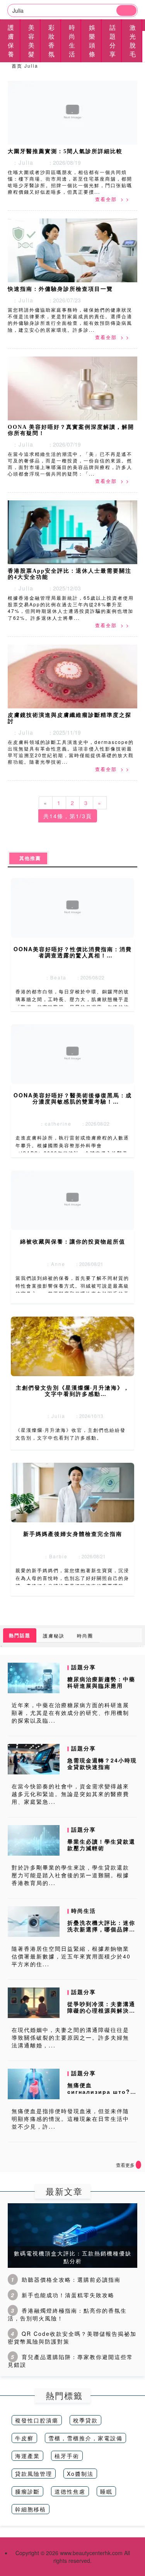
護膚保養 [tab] (11, 41)
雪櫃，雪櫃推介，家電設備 (85, 2438)
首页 (17, 66)
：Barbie (54, 1556)
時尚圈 (85, 1635)
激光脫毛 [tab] (133, 41)
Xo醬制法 (80, 2474)
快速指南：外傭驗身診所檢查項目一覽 (60, 289)
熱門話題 (20, 1635)
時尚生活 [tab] (72, 41)
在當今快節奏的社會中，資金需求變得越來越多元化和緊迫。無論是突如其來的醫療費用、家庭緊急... (70, 1794)
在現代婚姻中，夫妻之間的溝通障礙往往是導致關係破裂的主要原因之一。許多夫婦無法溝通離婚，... (70, 2037)
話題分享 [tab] (113, 41)
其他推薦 (28, 858)
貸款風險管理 (34, 2474)
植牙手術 (67, 2456)
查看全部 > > (112, 199)
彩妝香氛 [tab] (52, 41)
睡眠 (106, 2491)
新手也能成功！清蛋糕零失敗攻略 (68, 2295)
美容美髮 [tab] (32, 41)
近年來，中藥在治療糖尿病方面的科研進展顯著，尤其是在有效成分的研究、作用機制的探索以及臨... (70, 1713)
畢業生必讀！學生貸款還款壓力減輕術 (101, 1845)
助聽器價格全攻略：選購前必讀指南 (71, 2279)
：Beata (54, 977)
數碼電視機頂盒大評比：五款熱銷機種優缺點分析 (73, 2257)
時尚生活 (84, 1911)
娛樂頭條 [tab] (92, 41)
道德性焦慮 (70, 2491)
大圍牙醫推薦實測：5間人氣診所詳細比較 (65, 151)
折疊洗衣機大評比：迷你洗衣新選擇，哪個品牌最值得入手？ (101, 1929)
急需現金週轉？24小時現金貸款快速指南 (102, 1763)
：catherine (54, 1123)
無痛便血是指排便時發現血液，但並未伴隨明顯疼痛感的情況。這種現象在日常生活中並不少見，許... (70, 2119)
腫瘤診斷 (27, 2491)
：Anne (54, 1264)
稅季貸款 (85, 2420)
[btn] (126, 10)
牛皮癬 (24, 2438)
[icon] (138, 2165)
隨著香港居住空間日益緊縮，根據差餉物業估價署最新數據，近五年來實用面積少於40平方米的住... (71, 1956)
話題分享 (84, 1667)
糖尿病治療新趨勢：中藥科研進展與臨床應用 (101, 1682)
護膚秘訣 (54, 1635)
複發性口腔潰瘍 (37, 2420)
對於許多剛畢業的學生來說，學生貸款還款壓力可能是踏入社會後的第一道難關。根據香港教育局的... (70, 1875)
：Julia (21, 162)
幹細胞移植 (31, 2509)
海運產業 (27, 2456)
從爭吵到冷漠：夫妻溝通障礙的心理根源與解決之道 (101, 2010)
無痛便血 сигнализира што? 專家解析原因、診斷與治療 (101, 2095)
